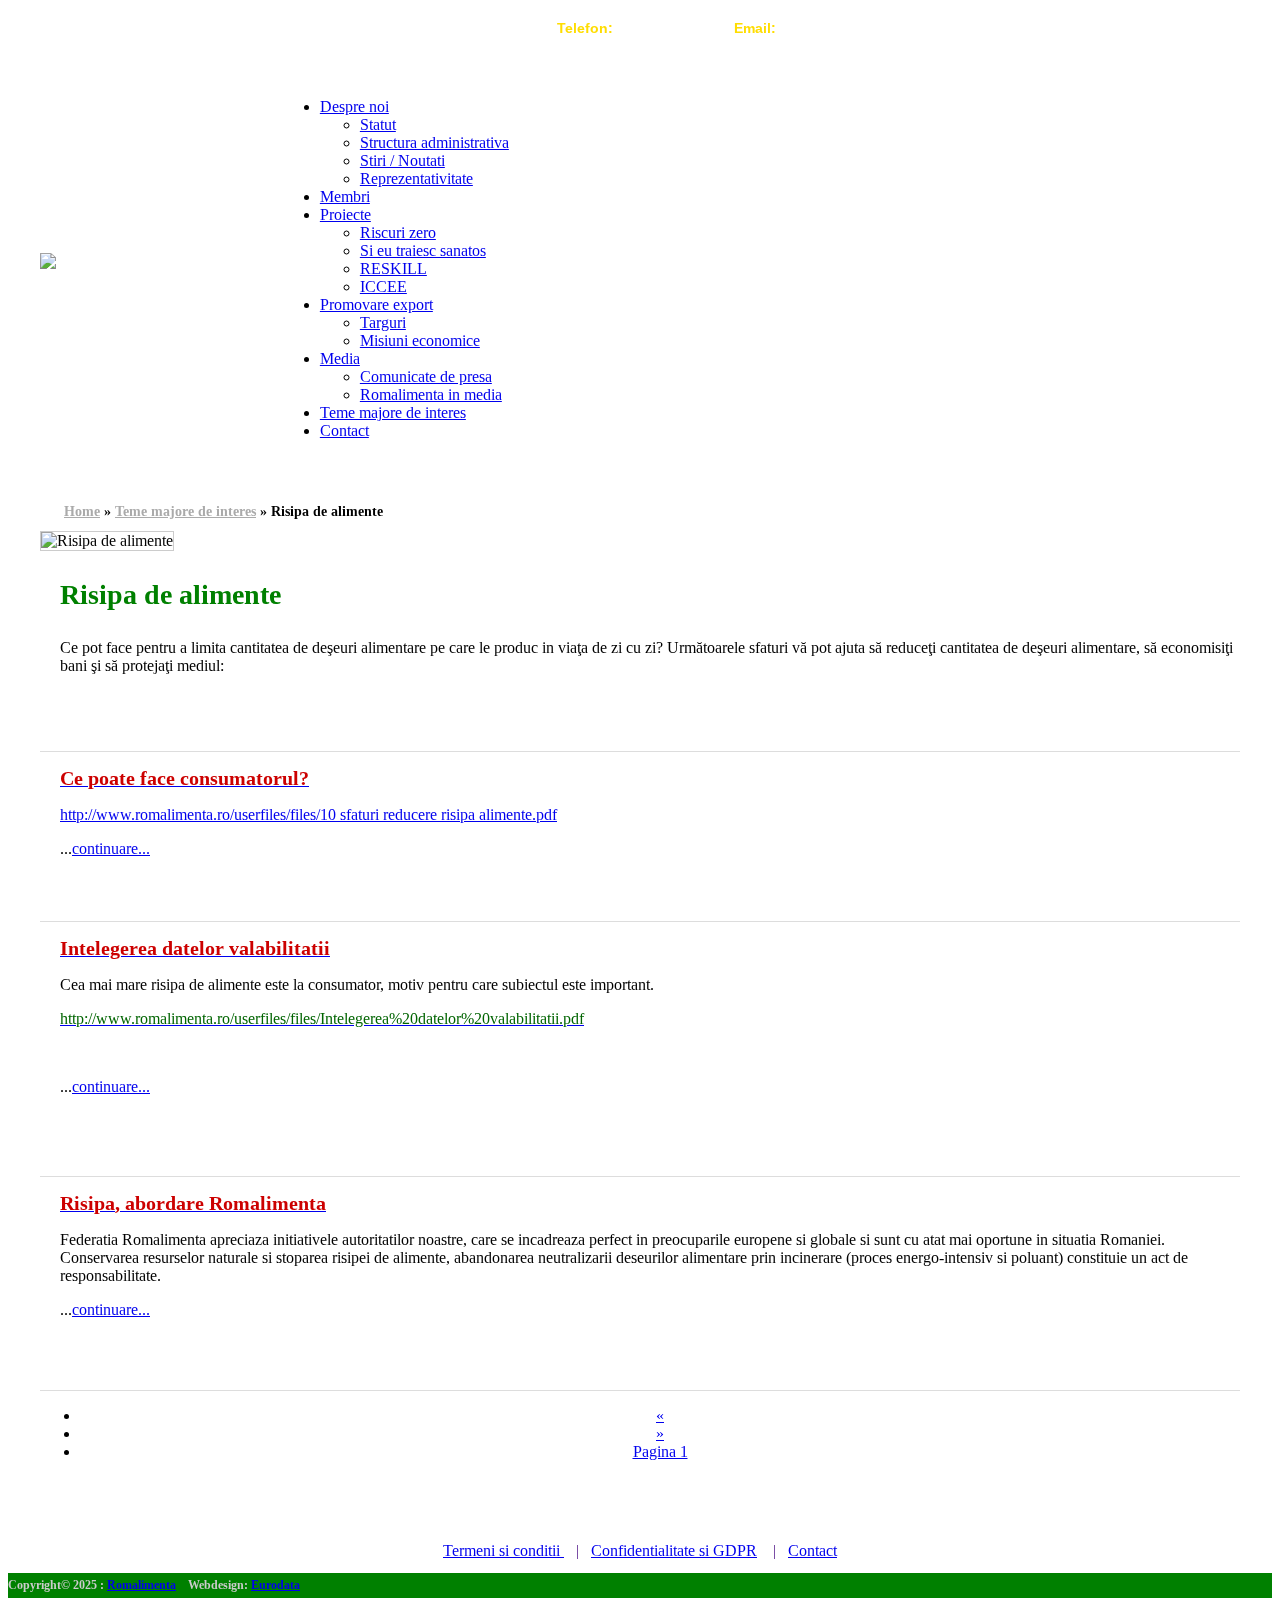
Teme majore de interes (393, 412)
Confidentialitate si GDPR (674, 1550)
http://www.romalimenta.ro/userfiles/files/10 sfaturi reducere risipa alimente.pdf (308, 814)
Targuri (383, 322)
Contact (344, 430)
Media (340, 358)
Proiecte (345, 214)
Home (82, 511)
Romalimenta (141, 1585)
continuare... (111, 848)
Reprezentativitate (416, 178)
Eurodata (275, 1585)
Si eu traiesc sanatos (423, 250)
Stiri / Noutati (402, 160)
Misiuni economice (420, 340)
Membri (345, 196)
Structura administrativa (434, 142)
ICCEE (383, 286)
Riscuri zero (398, 232)
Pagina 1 (660, 1451)
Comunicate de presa (426, 376)
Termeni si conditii (503, 1550)
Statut (378, 124)
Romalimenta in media (431, 394)
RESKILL (393, 268)
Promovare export (376, 304)
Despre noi (354, 106)
